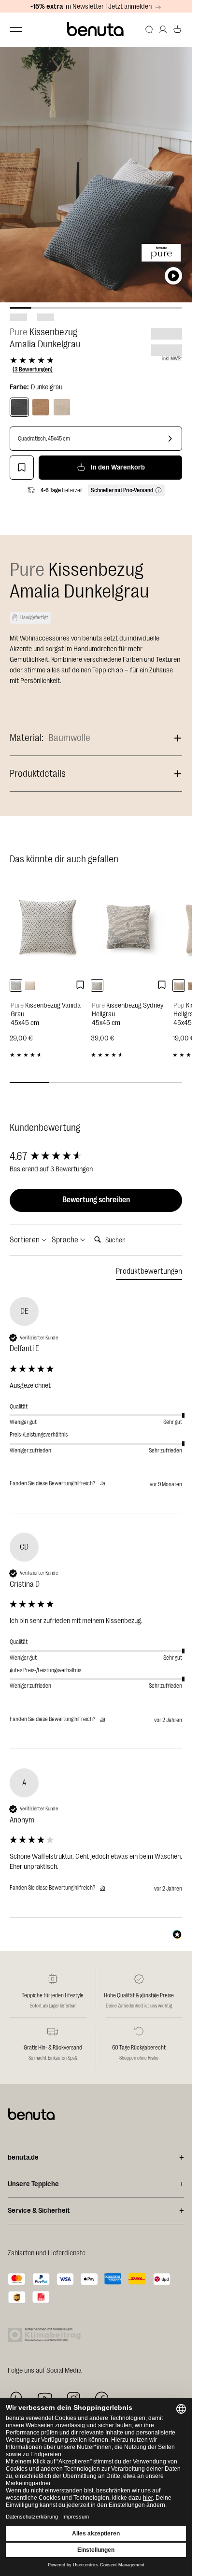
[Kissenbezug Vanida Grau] (48, 926)
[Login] (163, 29)
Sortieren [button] (25, 1240)
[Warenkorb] (177, 29)
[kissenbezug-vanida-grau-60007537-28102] (16, 985)
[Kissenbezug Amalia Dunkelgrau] (19, 407)
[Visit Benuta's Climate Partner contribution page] (47, 2335)
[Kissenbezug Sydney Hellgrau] (129, 926)
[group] (96, 1157)
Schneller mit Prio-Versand (122, 490)
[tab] (149, 1273)
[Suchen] (149, 29)
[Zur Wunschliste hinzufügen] (22, 468)
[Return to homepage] (96, 29)
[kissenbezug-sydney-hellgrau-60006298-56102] (97, 985)
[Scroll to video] (173, 276)
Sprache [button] (66, 1240)
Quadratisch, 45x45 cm (44, 439)
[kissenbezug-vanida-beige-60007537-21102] (30, 985)
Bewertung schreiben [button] (96, 1200)
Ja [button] (103, 1483)
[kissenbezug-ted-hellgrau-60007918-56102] (179, 985)
